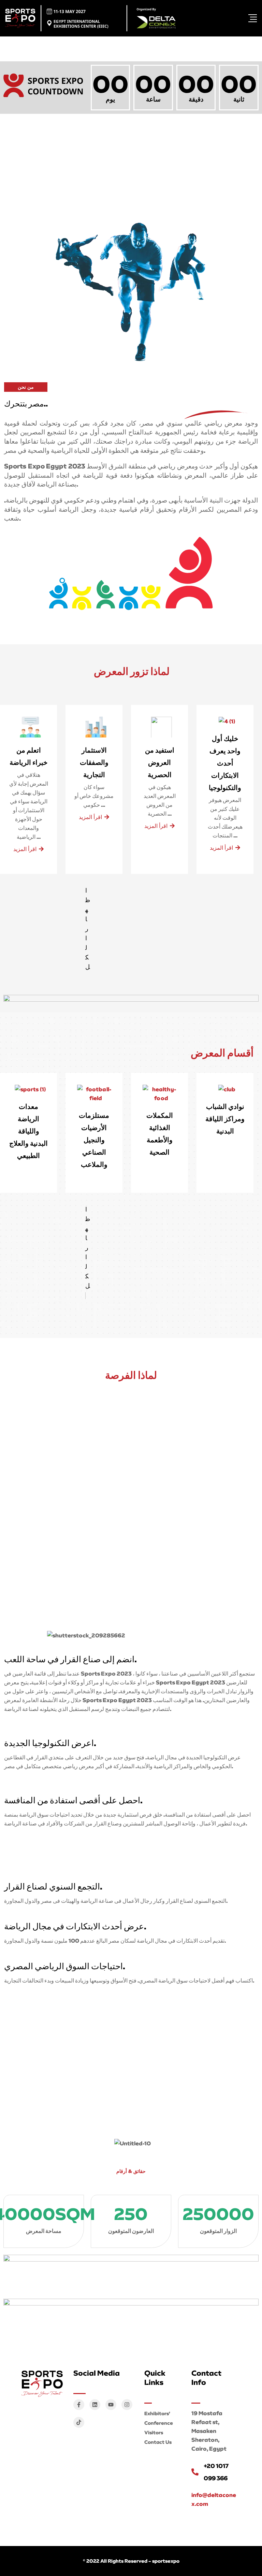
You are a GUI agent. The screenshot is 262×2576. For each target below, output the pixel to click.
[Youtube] (111, 2405)
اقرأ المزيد (25, 849)
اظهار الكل (88, 1248)
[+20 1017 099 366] (195, 2472)
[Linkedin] (95, 2405)
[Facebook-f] (79, 2405)
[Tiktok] (79, 2422)
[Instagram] (127, 2405)
